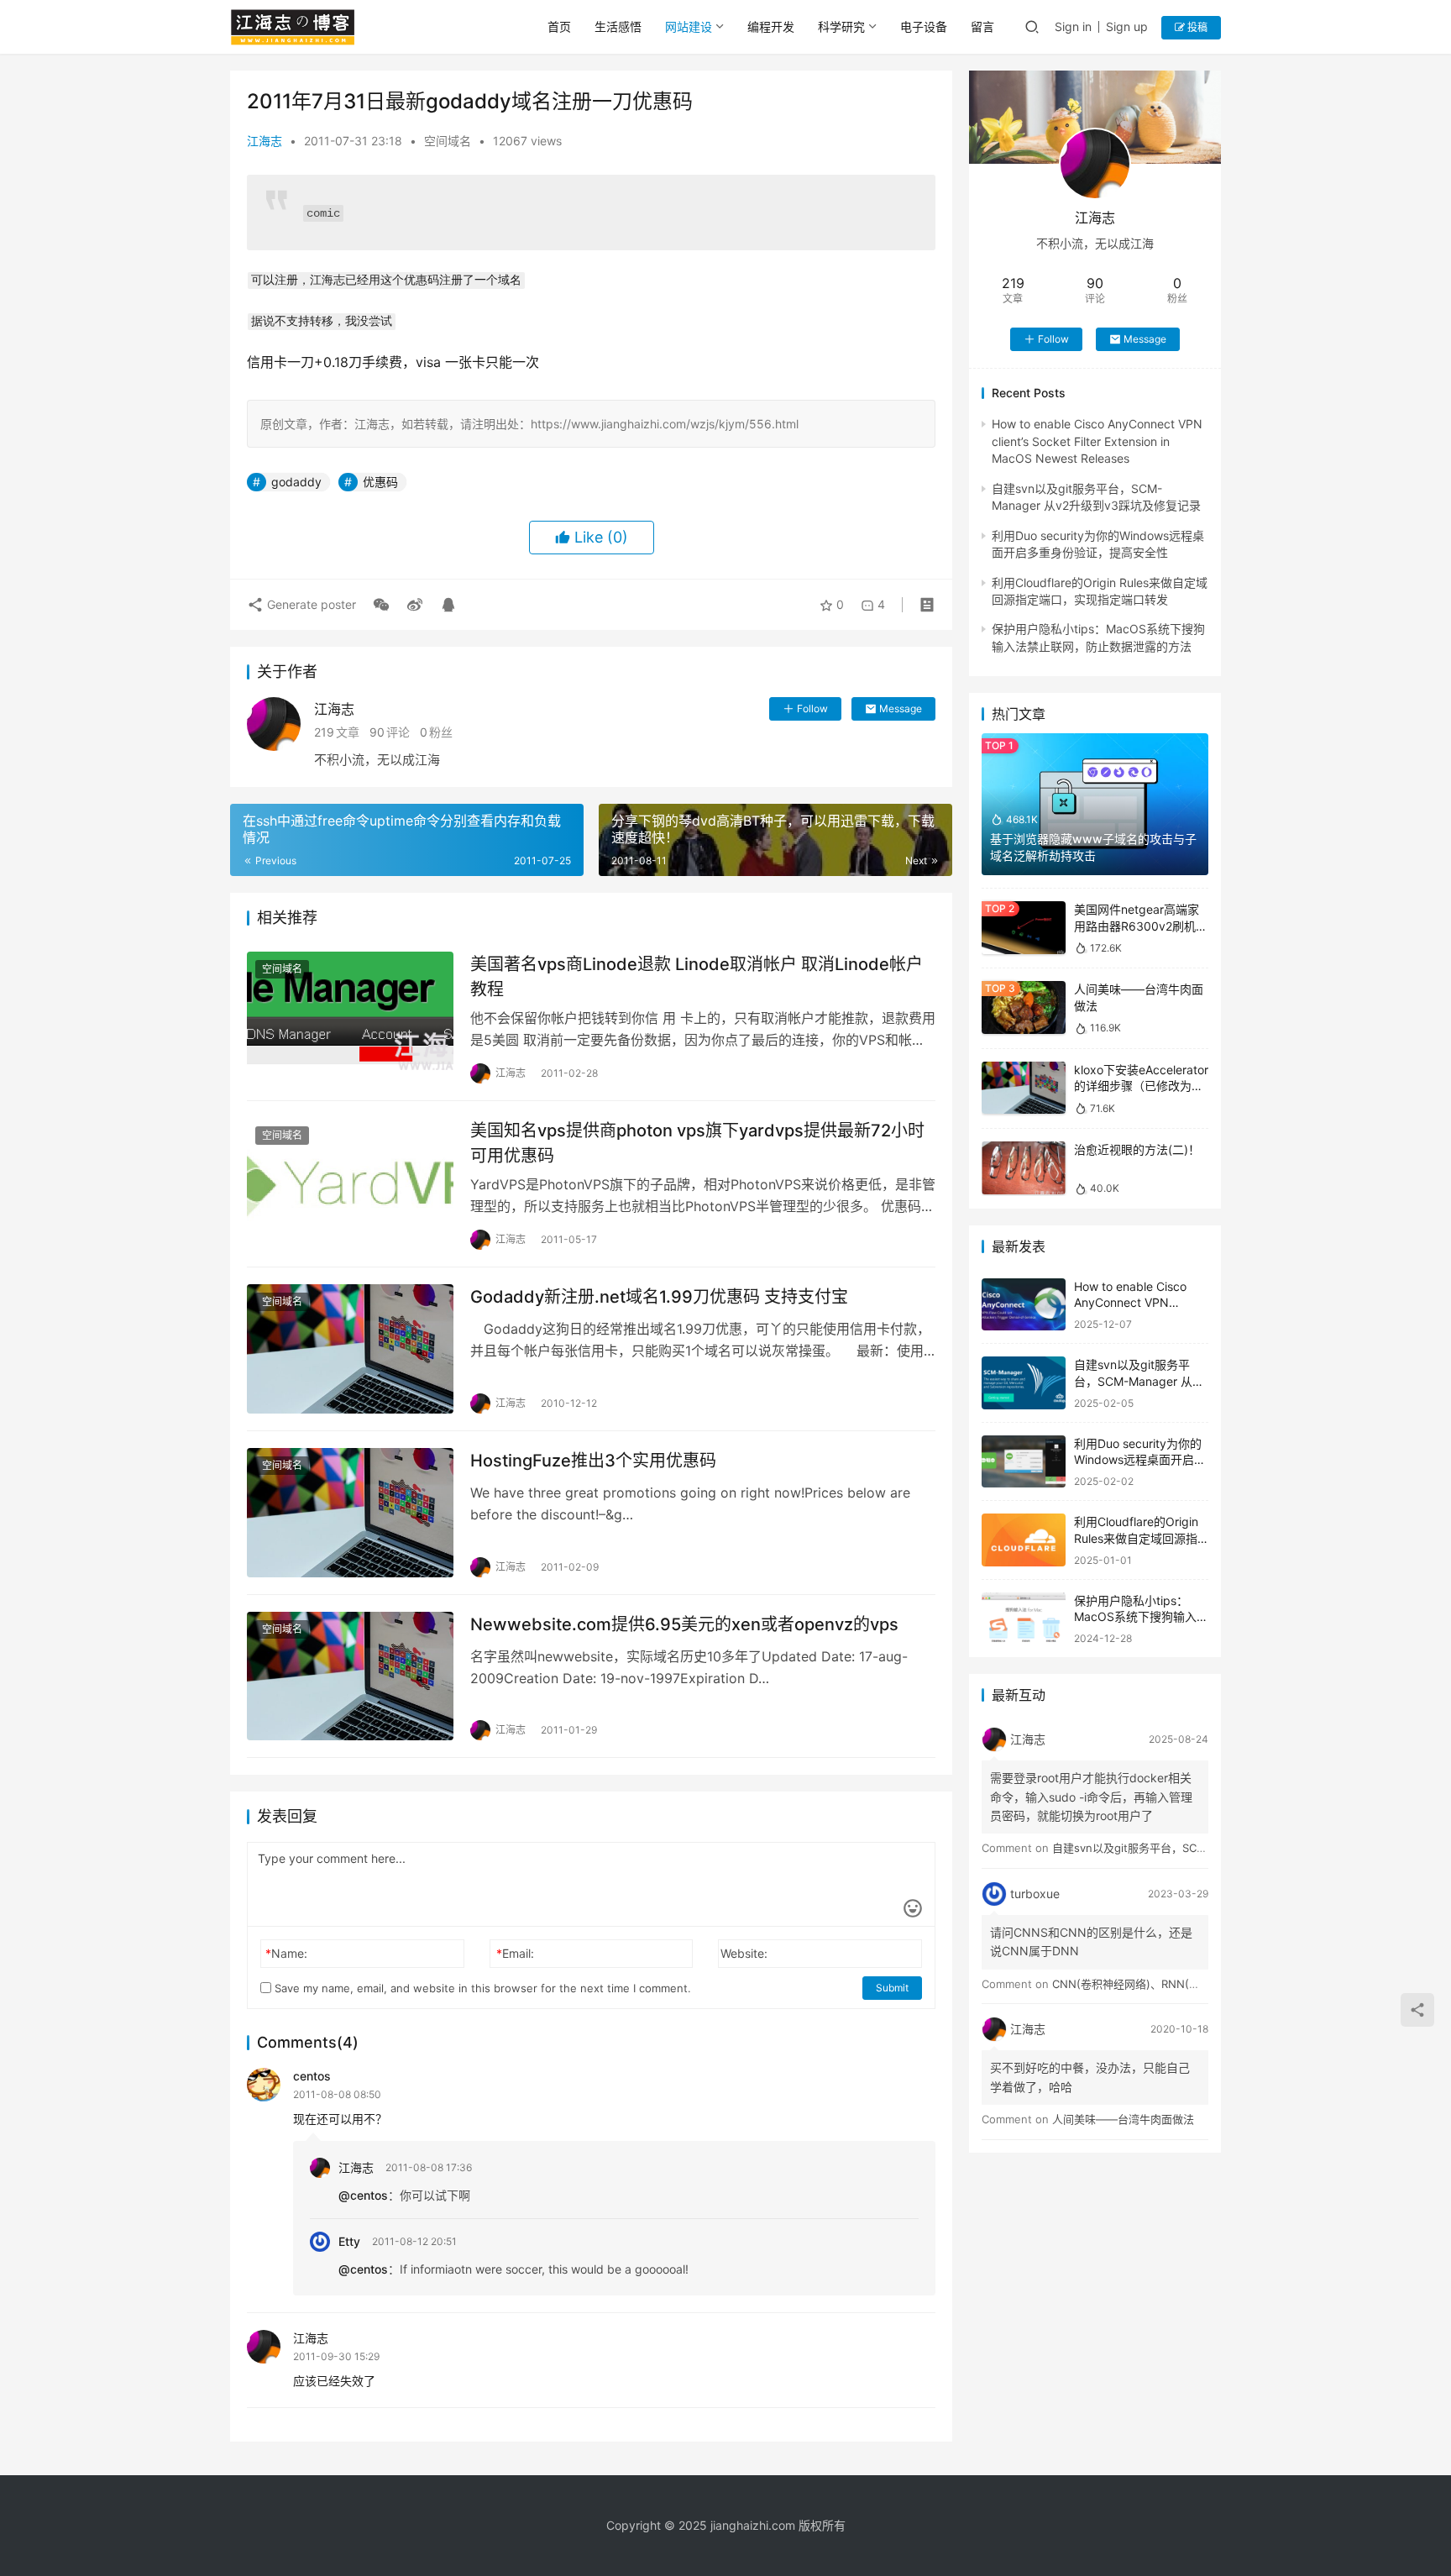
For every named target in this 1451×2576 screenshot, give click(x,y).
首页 (559, 26)
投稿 (1196, 27)
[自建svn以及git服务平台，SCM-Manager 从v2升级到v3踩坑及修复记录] (1024, 1383)
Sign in (1073, 26)
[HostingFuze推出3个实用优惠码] (350, 1513)
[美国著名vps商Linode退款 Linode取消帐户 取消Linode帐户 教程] (350, 1016)
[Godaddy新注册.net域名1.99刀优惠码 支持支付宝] (350, 1349)
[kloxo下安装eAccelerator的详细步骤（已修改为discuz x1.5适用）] (1024, 1088)
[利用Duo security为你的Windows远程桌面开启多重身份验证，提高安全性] (1024, 1462)
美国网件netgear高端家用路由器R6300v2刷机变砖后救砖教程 (1141, 926)
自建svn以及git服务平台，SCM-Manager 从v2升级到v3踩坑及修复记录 (1140, 1381)
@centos (363, 2195)
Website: (744, 1953)
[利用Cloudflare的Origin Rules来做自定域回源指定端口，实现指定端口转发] (1024, 1540)
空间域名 (448, 141)
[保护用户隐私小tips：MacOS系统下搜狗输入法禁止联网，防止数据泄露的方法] (1024, 1619)
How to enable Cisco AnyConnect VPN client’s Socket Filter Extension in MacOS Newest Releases (1097, 441)
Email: (515, 1953)
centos (312, 2076)
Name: (286, 1953)
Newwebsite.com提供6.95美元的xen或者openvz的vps (684, 1624)
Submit (892, 1988)
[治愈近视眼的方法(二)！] (1024, 1168)
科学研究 (841, 26)
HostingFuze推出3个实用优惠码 (593, 1461)
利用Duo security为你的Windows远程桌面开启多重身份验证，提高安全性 (1140, 1460)
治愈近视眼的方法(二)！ (1137, 1149)
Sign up (1127, 26)
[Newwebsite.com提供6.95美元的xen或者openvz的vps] (350, 1676)
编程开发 (771, 26)
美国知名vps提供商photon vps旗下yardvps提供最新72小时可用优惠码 (697, 1143)
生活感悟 (618, 26)
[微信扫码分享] (381, 605)
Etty (349, 2241)
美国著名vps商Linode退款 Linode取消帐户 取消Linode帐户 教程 (697, 976)
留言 (982, 26)
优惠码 (380, 482)
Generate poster (310, 604)
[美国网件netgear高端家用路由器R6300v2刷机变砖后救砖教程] (1024, 928)
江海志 (265, 141)
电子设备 (924, 26)
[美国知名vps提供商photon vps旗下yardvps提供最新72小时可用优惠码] (350, 1183)
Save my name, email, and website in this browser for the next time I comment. (481, 1988)
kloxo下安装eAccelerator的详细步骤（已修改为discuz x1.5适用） (1141, 1086)
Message (901, 708)
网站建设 (689, 26)
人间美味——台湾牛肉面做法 (1123, 2119)
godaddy (296, 482)
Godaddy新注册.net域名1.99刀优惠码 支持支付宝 (659, 1297)
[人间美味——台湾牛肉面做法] (1024, 1007)
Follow (812, 708)
